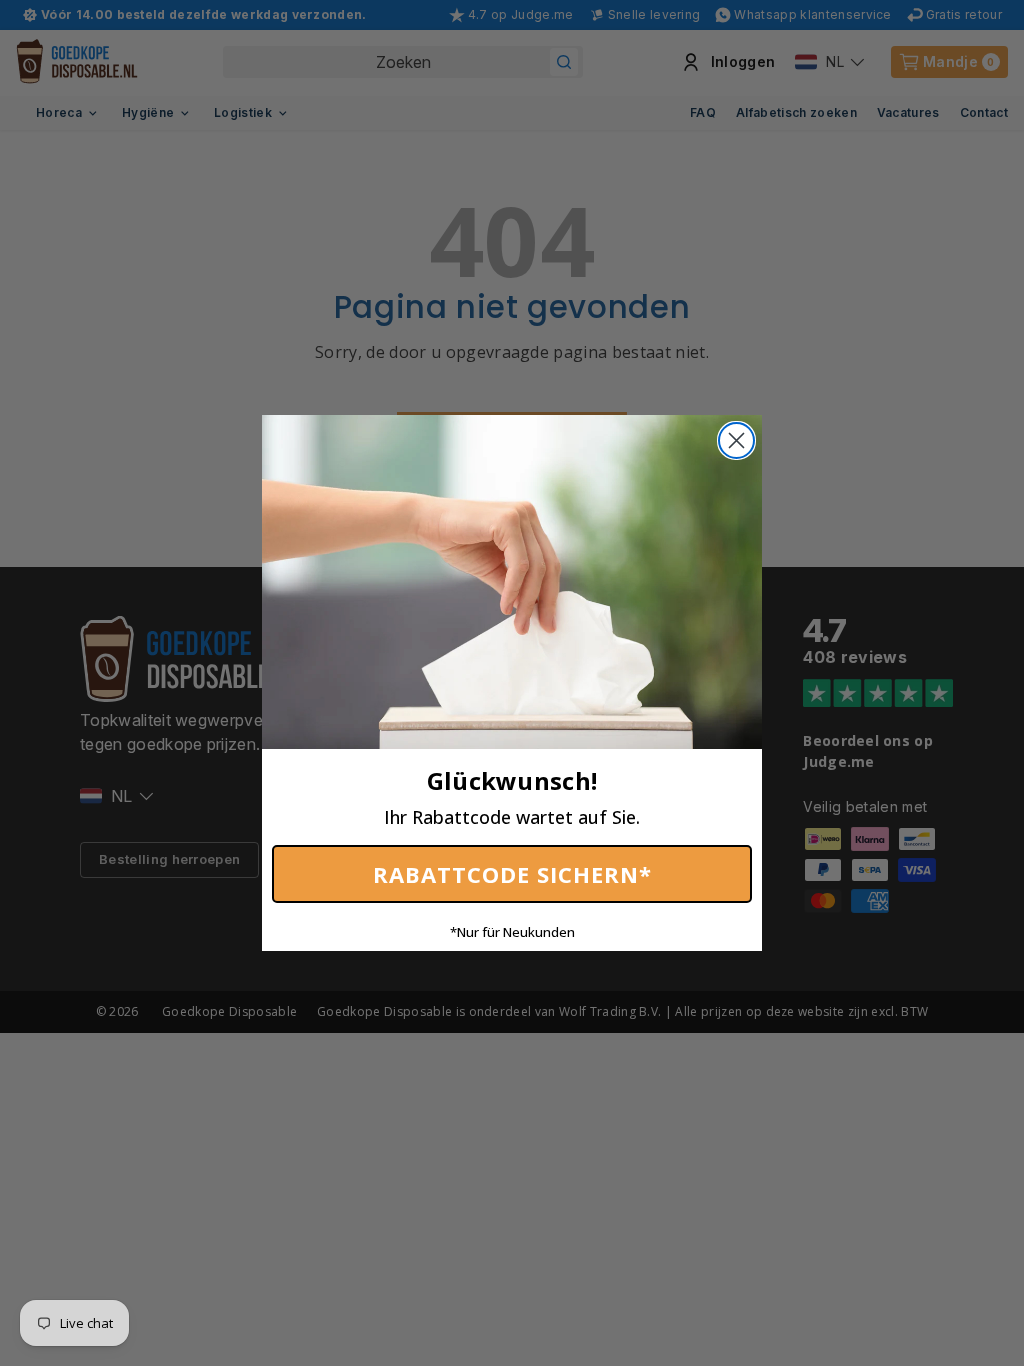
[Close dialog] (736, 440)
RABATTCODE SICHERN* (512, 874)
